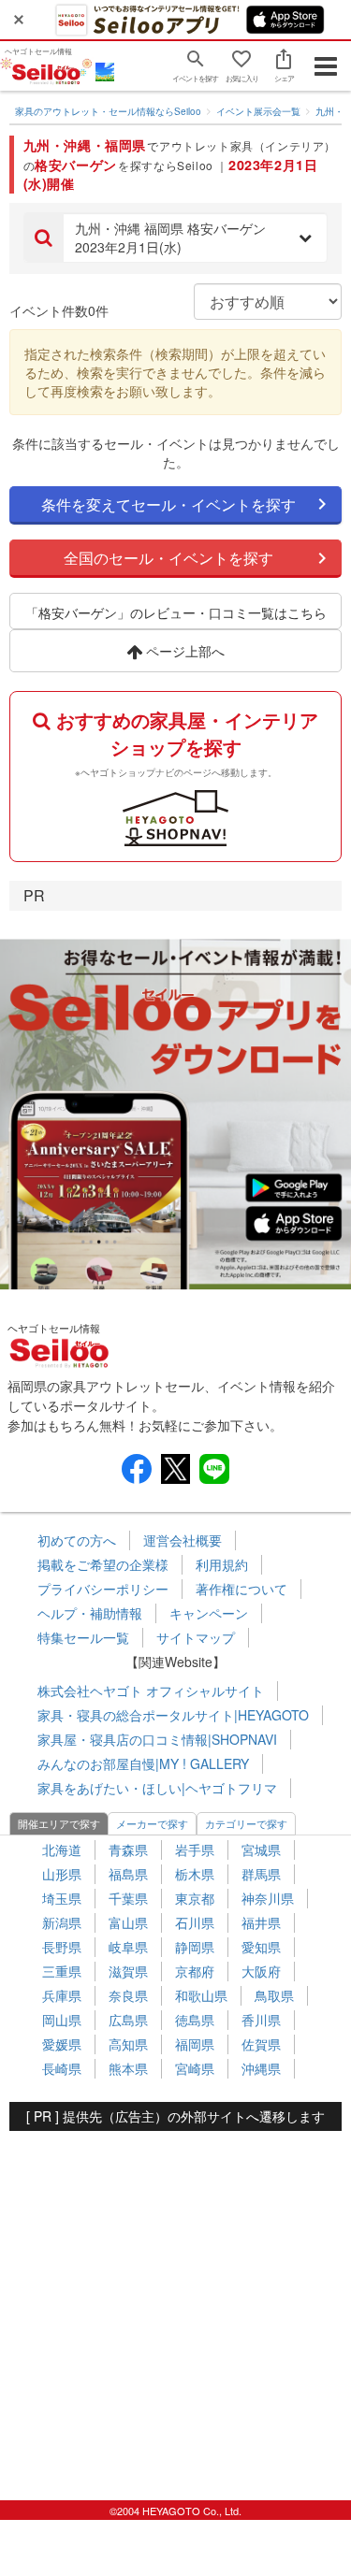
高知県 (128, 2044)
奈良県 (128, 1995)
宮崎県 (195, 2068)
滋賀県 (128, 1971)
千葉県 (128, 1898)
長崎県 (62, 2068)
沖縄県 (261, 2068)
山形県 (62, 1874)
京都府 (195, 1971)
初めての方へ (77, 1540)
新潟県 (62, 1922)
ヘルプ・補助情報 (90, 1613)
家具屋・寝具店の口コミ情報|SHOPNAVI (157, 1739)
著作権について (241, 1589)
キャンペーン (209, 1613)
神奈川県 (268, 1898)
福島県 (128, 1874)
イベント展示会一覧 (258, 111)
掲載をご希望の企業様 (103, 1564)
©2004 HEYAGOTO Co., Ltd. (175, 2511)
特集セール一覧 (83, 1637)
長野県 (62, 1947)
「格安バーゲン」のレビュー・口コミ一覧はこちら (176, 612)
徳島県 (195, 2020)
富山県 (128, 1922)
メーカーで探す (152, 1823)
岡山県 (62, 2020)
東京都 (195, 1898)
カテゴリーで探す (246, 1823)
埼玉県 (62, 1898)
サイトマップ (196, 1637)
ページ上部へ (183, 651)
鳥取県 (274, 1995)
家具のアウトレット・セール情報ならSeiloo (108, 111)
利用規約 (222, 1564)
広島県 (128, 2020)
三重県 (62, 1971)
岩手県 (195, 1849)
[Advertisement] (175, 2306)
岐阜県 (128, 1947)
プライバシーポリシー (103, 1589)
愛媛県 (62, 2044)
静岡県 (195, 1947)
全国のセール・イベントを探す (168, 558)
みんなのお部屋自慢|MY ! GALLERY (143, 1763)
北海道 (62, 1849)
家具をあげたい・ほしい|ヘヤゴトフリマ (157, 1788)
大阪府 (261, 1971)
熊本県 (128, 2068)
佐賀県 (261, 2044)
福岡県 (195, 2044)
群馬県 (261, 1874)
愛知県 (261, 1947)
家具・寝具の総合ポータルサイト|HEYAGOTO (173, 1715)
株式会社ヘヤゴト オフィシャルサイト (151, 1691)
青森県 (128, 1849)
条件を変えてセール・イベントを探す (168, 504)
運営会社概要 (183, 1540)
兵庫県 (62, 1995)
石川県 (195, 1922)
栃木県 (195, 1874)
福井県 (261, 1922)
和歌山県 (201, 1995)
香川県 (261, 2020)
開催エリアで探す (59, 1823)
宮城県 (261, 1849)
